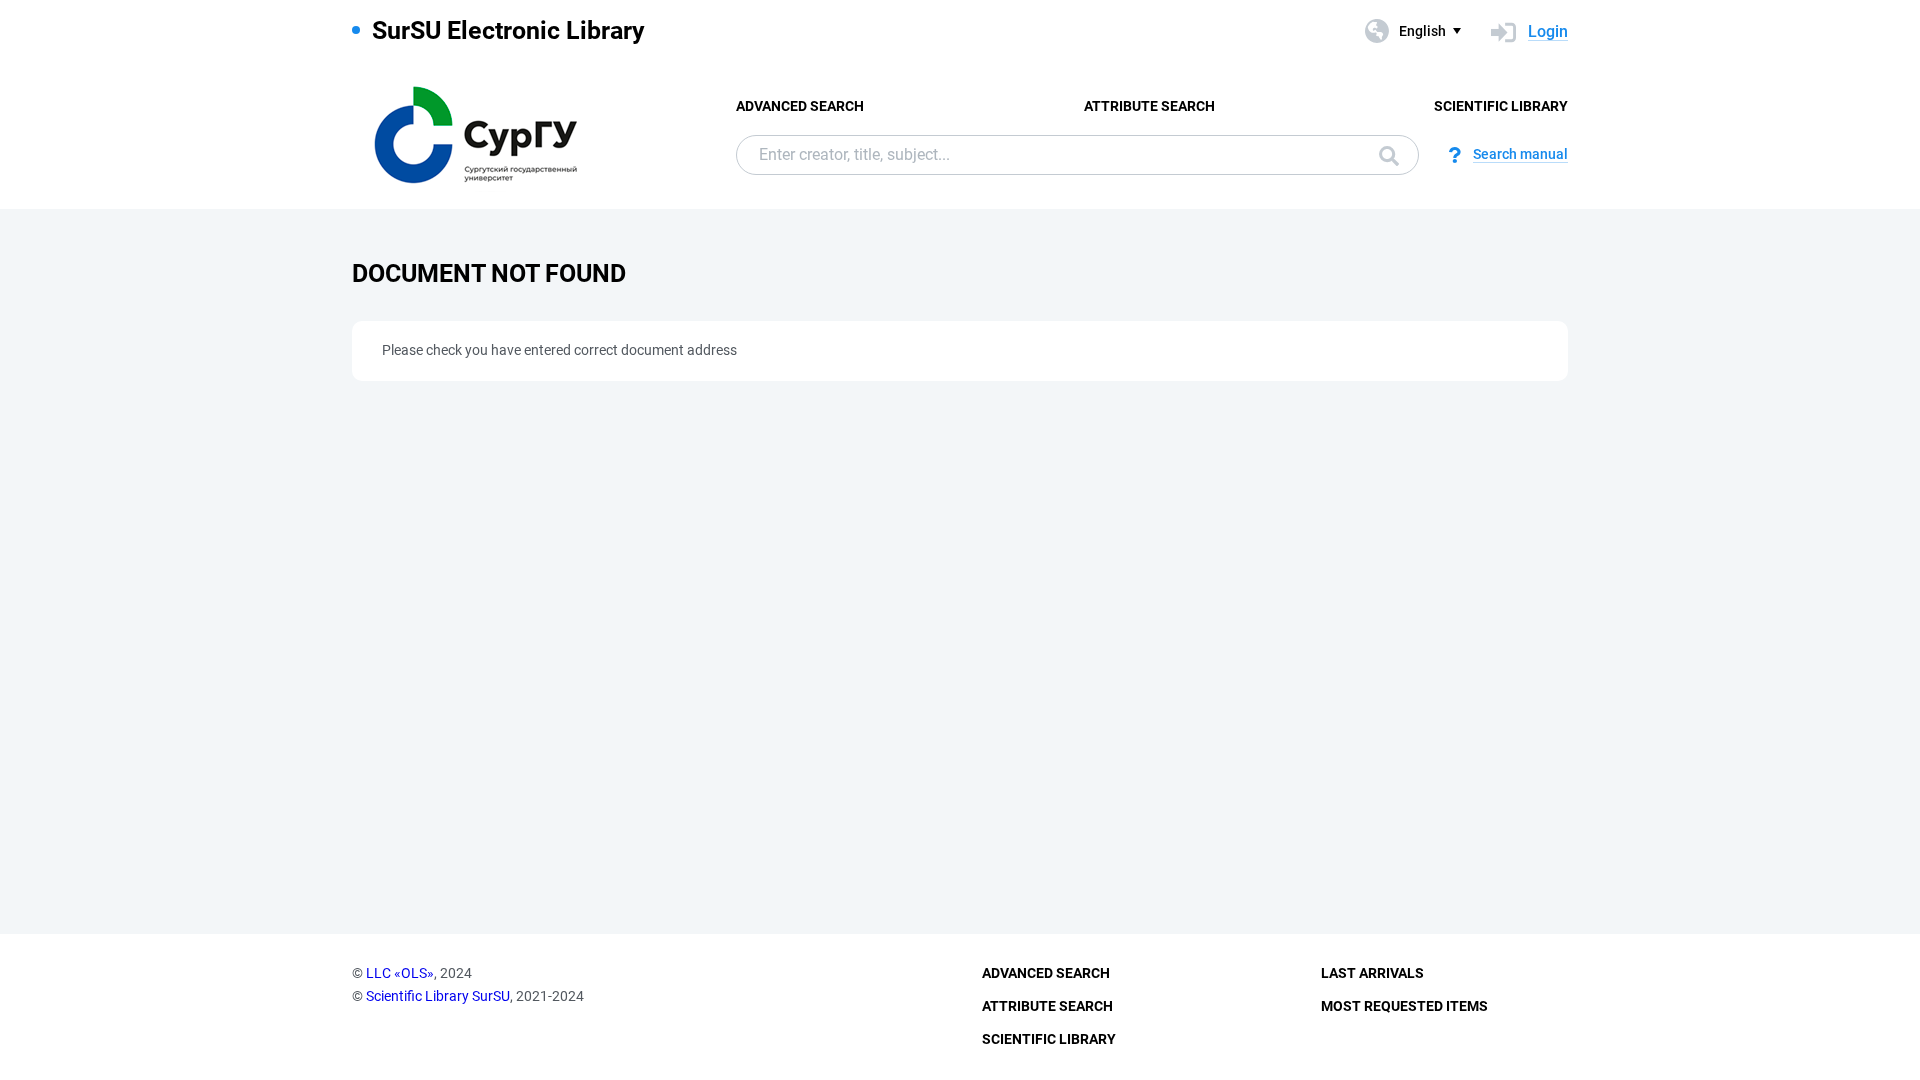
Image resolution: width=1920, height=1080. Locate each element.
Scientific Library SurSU (438, 996)
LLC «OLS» (400, 973)
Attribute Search (1149, 106)
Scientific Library (1501, 106)
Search (1384, 155)
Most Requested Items (1404, 1006)
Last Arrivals (1372, 973)
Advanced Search (800, 106)
